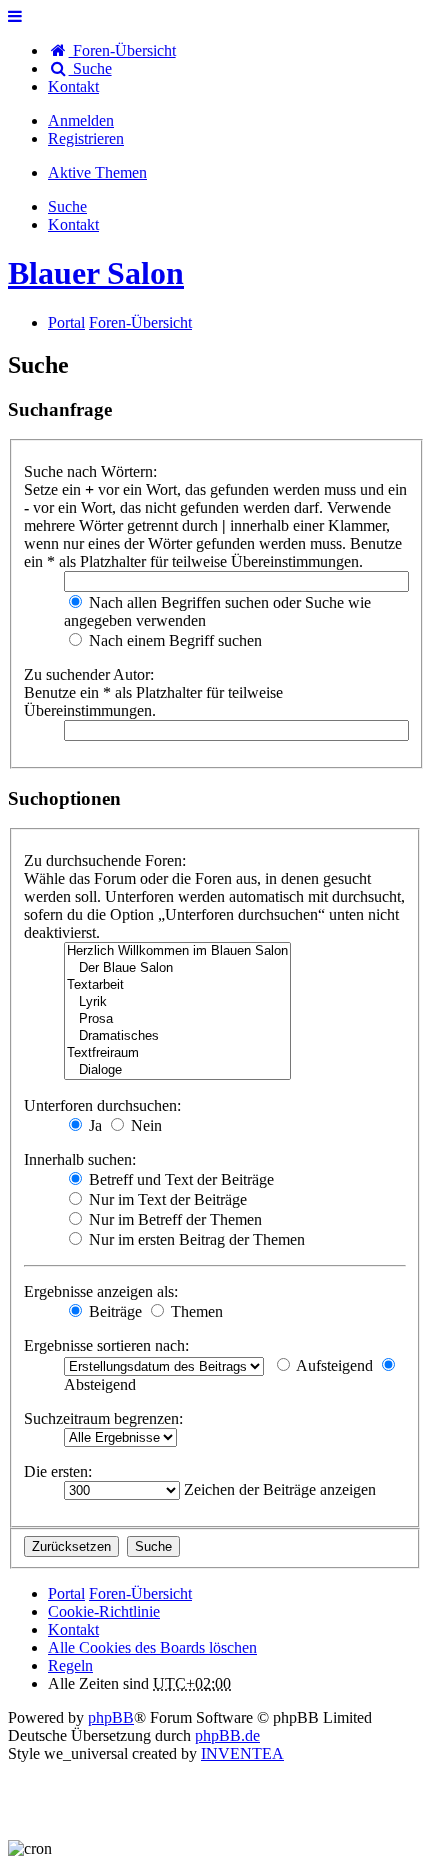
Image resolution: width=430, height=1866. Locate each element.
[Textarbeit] (177, 985)
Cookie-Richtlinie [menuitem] (104, 1611)
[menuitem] (73, 86)
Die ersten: (58, 1471)
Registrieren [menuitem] (86, 138)
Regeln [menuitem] (70, 1665)
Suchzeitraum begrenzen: (103, 1418)
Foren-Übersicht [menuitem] (122, 50)
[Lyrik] (177, 1002)
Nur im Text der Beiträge (166, 1199)
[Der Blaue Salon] (177, 968)
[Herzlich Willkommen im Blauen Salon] (177, 951)
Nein (144, 1125)
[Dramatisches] (177, 1036)
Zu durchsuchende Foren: (105, 860)
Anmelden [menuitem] (81, 120)
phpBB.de (227, 1735)
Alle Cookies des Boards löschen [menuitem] (152, 1647)
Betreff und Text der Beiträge (179, 1179)
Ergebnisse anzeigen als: (101, 1291)
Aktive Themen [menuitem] (97, 172)
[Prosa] (177, 1019)
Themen (195, 1311)
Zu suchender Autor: (89, 674)
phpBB (111, 1717)
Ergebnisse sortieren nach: (106, 1345)
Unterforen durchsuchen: (102, 1105)
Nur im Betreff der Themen (173, 1219)
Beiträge (113, 1311)
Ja (93, 1125)
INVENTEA (242, 1753)
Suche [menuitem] (90, 68)
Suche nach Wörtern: (90, 471)
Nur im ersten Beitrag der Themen (195, 1239)
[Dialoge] (177, 1070)
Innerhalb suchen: (80, 1159)
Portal (66, 322)
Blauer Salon (96, 273)
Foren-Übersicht (140, 1593)
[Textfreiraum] (177, 1053)
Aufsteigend (333, 1365)
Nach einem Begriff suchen (173, 640)
